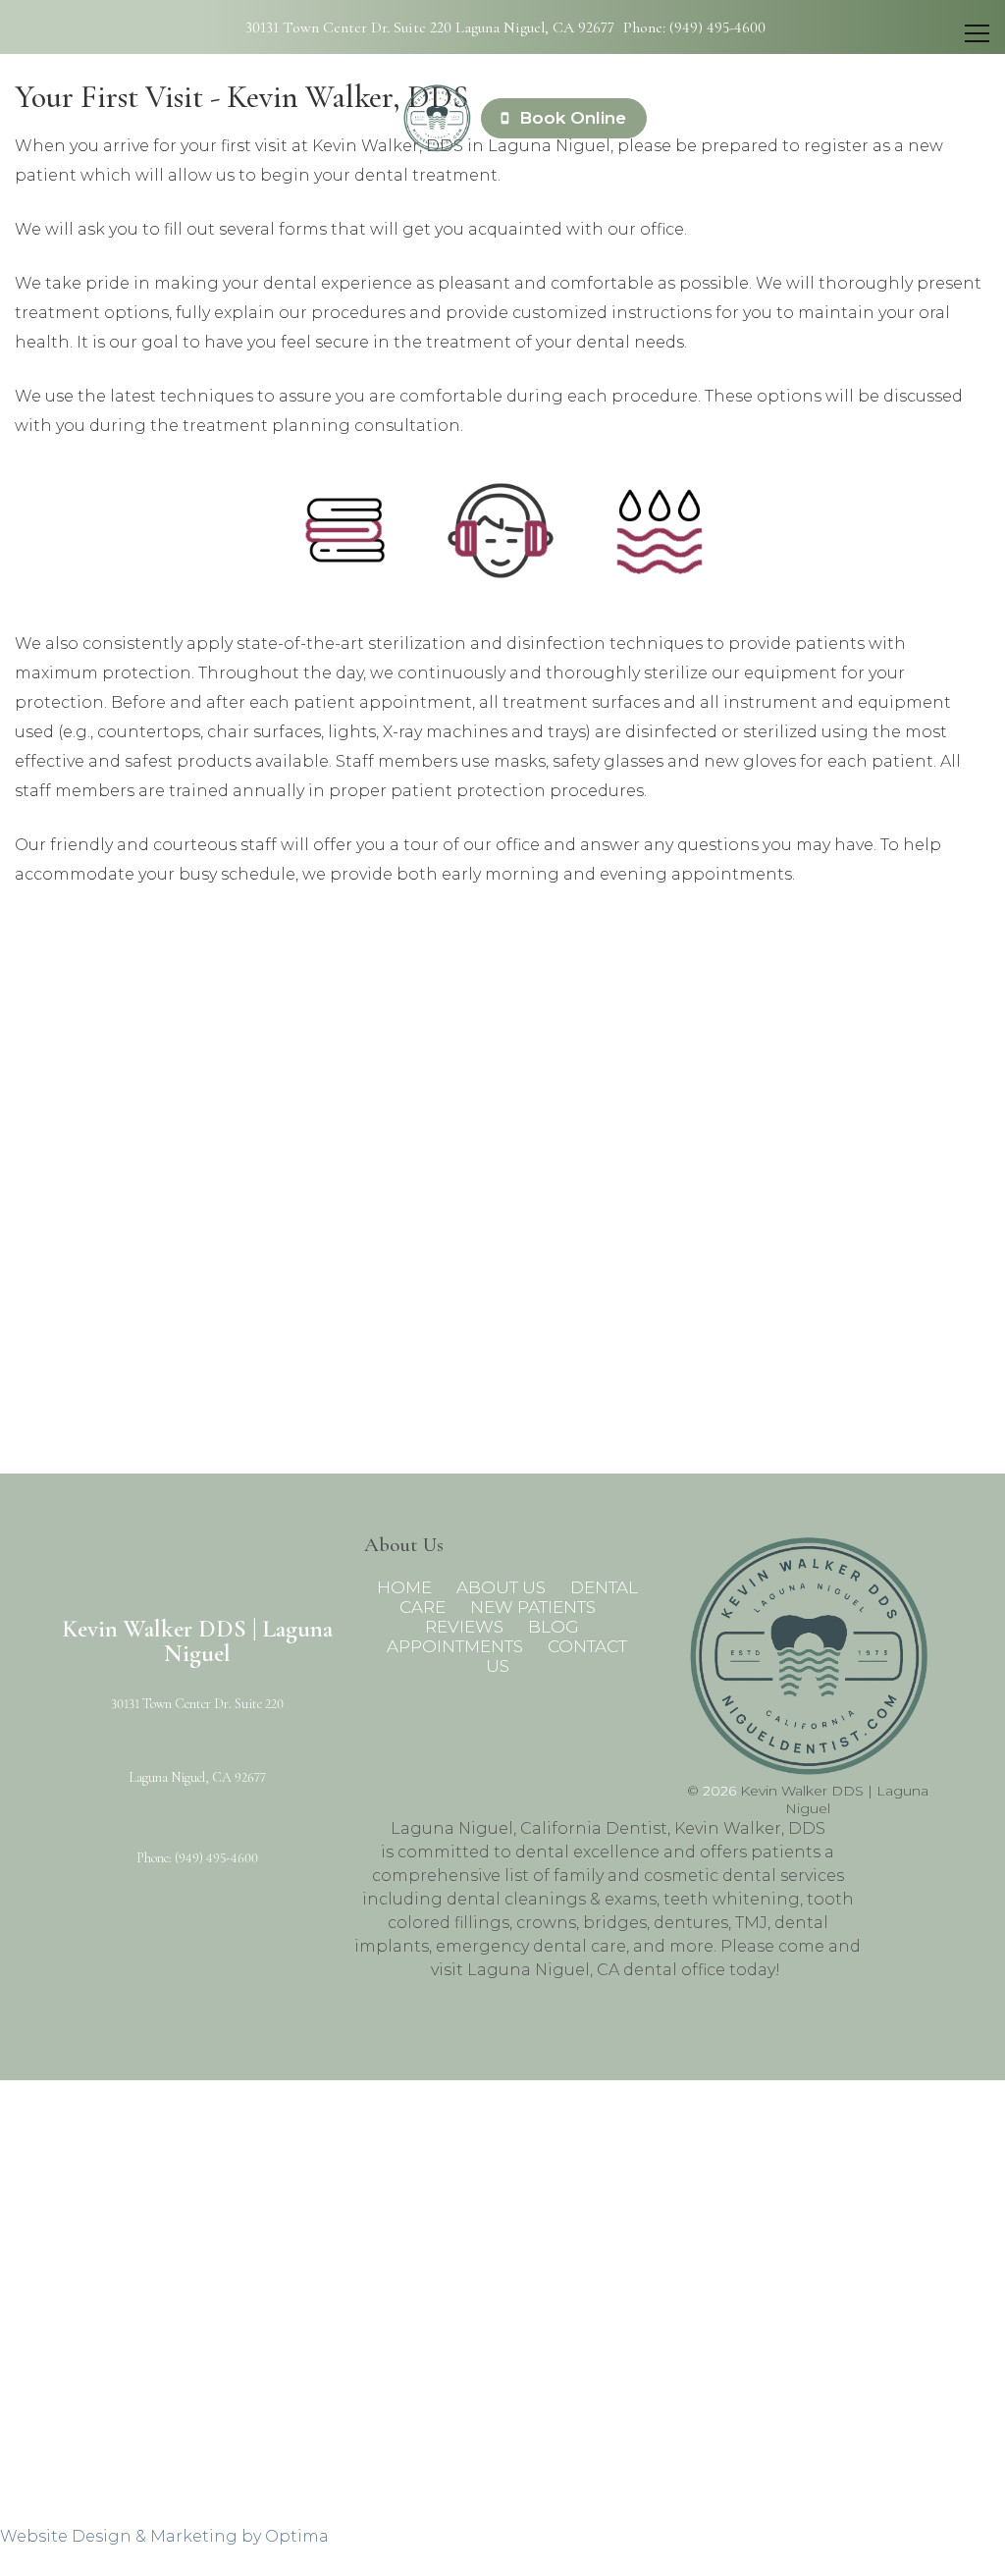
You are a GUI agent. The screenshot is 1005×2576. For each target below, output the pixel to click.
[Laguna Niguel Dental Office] (437, 118)
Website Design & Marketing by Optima (164, 2536)
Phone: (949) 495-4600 (694, 27)
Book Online (570, 118)
